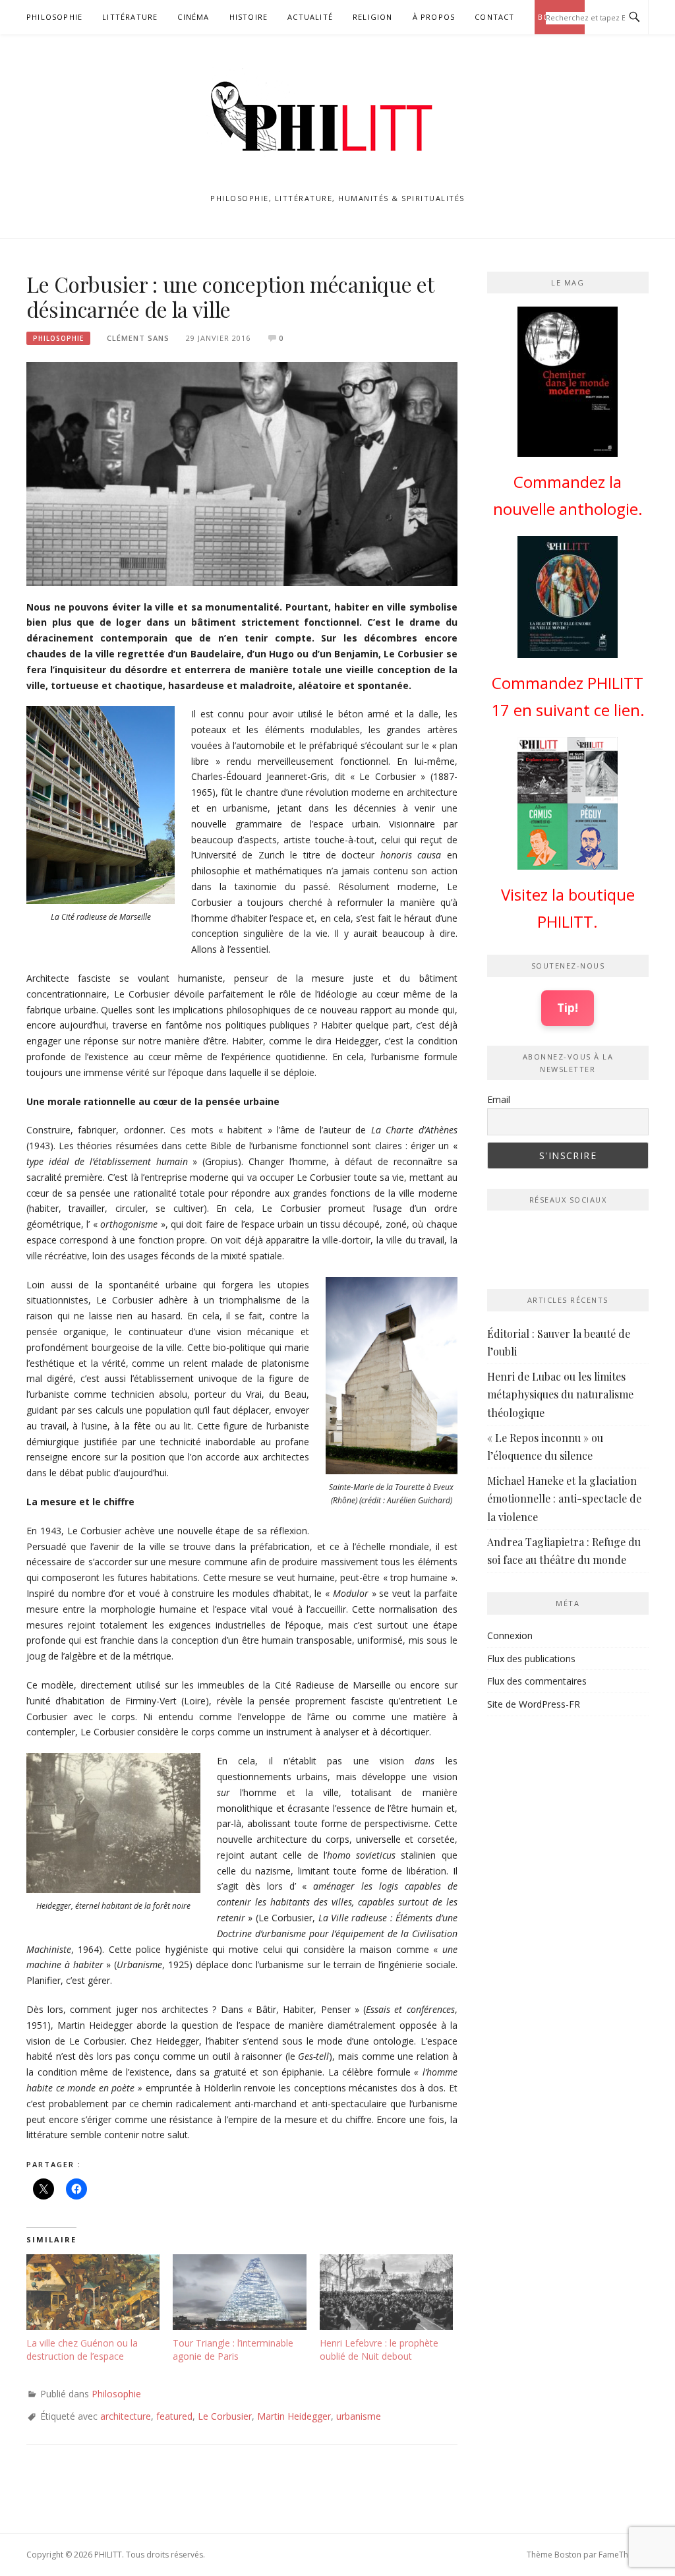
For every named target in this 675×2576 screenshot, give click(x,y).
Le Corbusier (225, 2416)
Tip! (568, 1007)
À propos (434, 17)
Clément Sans (138, 338)
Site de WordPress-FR (534, 1704)
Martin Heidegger (294, 2416)
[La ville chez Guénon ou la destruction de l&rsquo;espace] (93, 2292)
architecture (126, 2416)
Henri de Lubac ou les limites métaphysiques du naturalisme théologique (560, 1394)
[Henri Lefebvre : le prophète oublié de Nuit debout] (386, 2292)
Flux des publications (531, 1659)
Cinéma (193, 17)
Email (499, 1099)
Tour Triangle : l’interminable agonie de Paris (233, 2350)
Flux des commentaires (537, 1681)
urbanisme (359, 2416)
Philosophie (54, 17)
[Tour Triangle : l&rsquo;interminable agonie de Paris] (239, 2292)
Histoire (249, 17)
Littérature (130, 17)
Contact (494, 17)
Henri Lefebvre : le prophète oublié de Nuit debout (379, 2350)
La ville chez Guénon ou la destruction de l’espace (82, 2350)
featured (174, 2416)
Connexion (510, 1635)
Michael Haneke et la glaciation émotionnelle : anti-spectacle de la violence (564, 1498)
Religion (373, 17)
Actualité (310, 17)
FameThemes (624, 2555)
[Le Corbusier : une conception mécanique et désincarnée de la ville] (242, 473)
